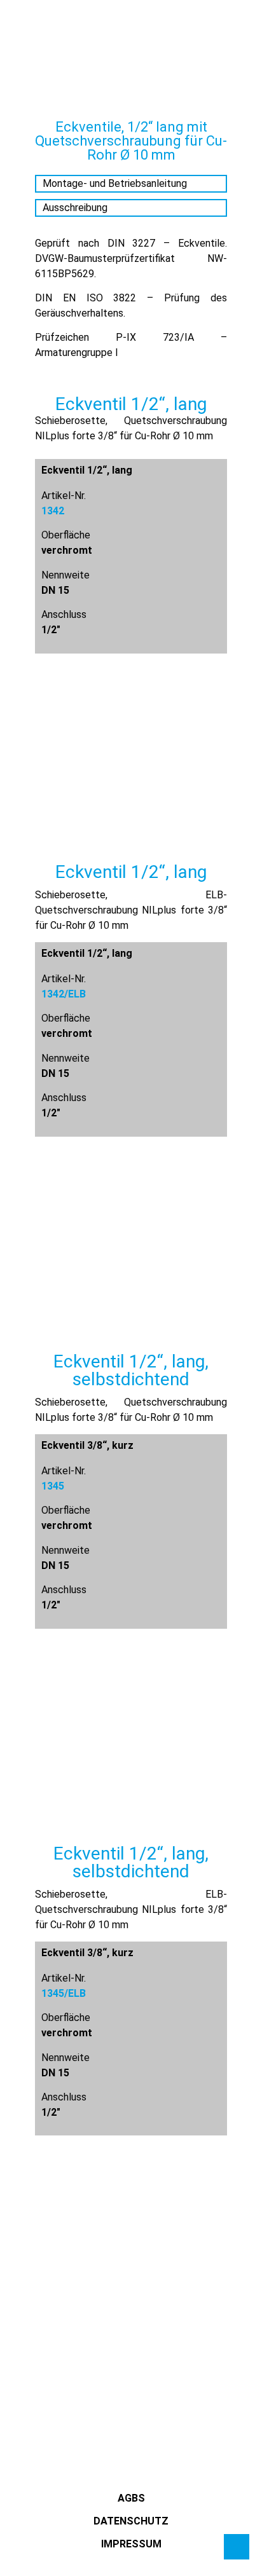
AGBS (131, 2498)
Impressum (131, 2544)
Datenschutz (131, 2521)
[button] (22, 44)
